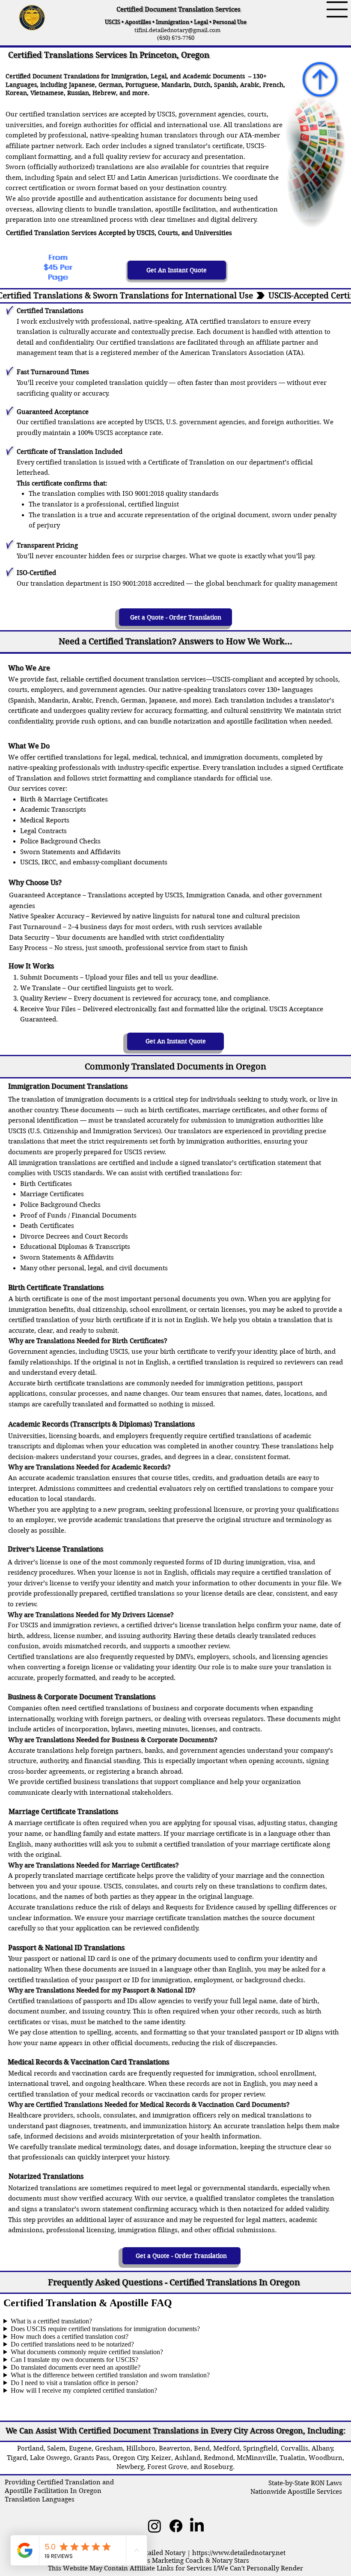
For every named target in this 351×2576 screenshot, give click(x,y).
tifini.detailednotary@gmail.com (175, 30)
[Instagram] (155, 2526)
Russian (78, 93)
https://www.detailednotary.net (239, 2553)
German (110, 85)
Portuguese (142, 85)
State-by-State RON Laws (305, 2483)
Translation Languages (40, 2499)
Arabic (250, 85)
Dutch (202, 85)
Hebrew (104, 93)
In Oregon (85, 2491)
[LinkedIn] (197, 2526)
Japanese (82, 85)
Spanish (225, 85)
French (273, 85)
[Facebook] (176, 2526)
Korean (16, 93)
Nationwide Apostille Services (296, 2492)
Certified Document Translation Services (178, 9)
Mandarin (176, 85)
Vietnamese (47, 93)
